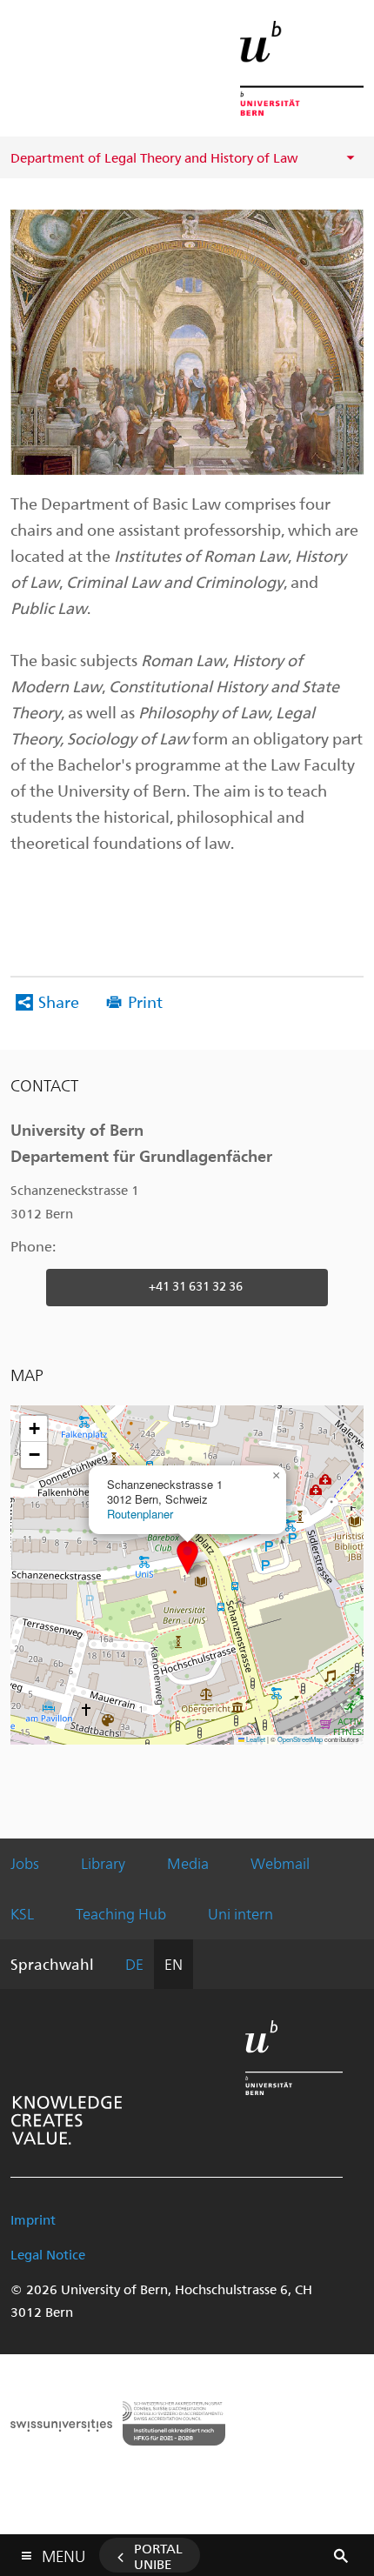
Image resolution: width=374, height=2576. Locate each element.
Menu (63, 2553)
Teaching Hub (121, 1913)
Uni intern (240, 1913)
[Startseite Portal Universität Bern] (302, 68)
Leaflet (255, 1739)
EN (174, 1964)
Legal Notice (48, 2254)
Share (59, 1001)
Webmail (280, 1863)
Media (188, 1863)
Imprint (33, 2219)
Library (103, 1863)
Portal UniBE (158, 2556)
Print (145, 1001)
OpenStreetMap (300, 1739)
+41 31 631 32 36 (196, 1286)
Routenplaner (140, 1514)
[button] (187, 1557)
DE (134, 1964)
